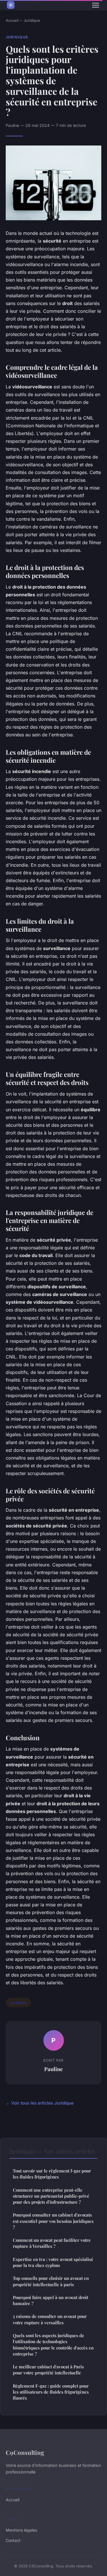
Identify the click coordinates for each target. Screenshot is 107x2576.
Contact (13, 2540)
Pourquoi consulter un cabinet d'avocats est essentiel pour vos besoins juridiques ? (53, 2221)
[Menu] (96, 5)
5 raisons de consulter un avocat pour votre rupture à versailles (50, 2319)
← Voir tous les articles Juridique (40, 2103)
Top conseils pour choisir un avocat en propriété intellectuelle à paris (51, 2281)
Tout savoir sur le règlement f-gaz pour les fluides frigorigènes (52, 2174)
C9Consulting (25, 2452)
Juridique (32, 20)
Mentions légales (21, 2530)
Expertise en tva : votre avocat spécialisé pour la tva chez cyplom (53, 2262)
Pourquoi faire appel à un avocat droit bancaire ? (51, 2300)
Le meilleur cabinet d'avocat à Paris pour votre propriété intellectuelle (48, 2370)
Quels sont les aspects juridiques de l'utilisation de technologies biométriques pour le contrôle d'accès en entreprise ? (53, 2345)
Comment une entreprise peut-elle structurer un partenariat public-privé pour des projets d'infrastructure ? (51, 2196)
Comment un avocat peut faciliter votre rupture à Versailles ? (52, 2243)
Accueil (12, 20)
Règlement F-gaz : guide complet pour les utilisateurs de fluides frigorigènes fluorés (51, 2392)
